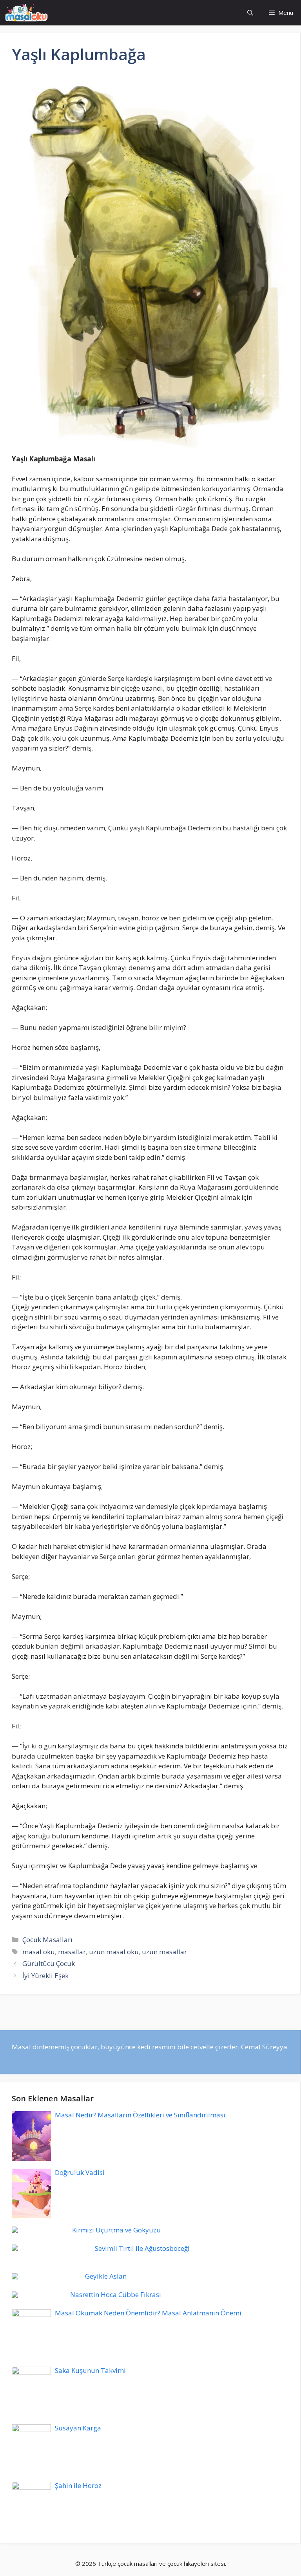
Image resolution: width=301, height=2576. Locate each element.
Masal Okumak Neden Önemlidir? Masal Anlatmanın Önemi (148, 2313)
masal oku (39, 1952)
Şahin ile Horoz (78, 2485)
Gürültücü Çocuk (49, 1963)
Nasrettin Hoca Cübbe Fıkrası (116, 2294)
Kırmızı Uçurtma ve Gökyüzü (116, 2230)
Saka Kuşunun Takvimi (90, 2370)
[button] (250, 13)
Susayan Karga (78, 2428)
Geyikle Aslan (106, 2276)
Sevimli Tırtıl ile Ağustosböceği (142, 2248)
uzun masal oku (114, 1952)
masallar (72, 1952)
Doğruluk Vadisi (80, 2172)
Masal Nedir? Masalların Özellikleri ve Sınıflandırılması (140, 2115)
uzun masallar (164, 1952)
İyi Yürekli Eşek (45, 1976)
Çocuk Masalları (47, 1940)
